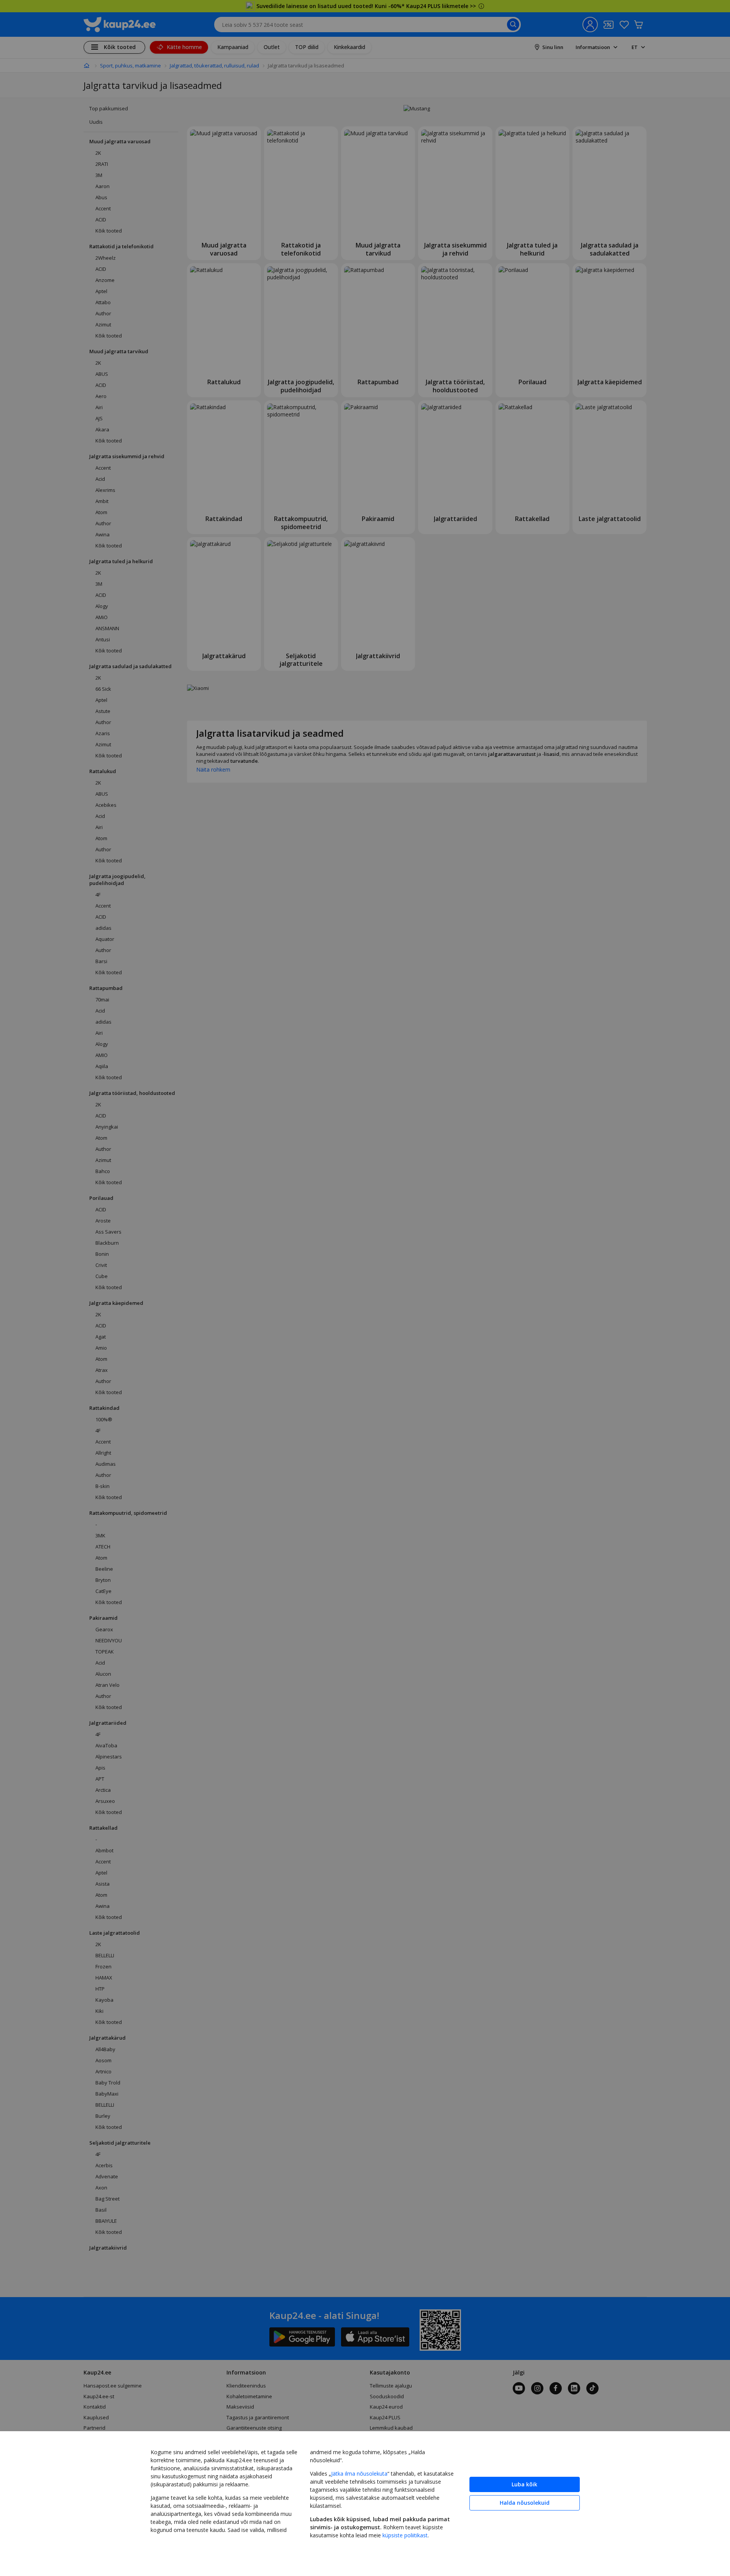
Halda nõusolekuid (525, 2503)
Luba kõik (524, 2484)
